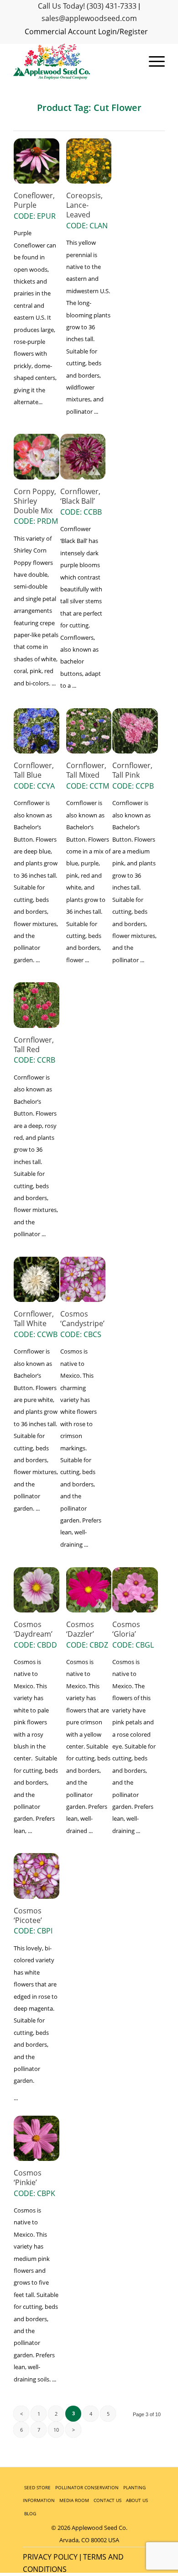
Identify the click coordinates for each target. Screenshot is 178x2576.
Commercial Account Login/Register (86, 32)
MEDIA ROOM (74, 2500)
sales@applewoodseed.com (89, 18)
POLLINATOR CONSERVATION (87, 2487)
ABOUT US (137, 2500)
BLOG (30, 2513)
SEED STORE (37, 2487)
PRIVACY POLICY (50, 2557)
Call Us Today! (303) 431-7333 (87, 6)
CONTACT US (107, 2500)
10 (56, 2430)
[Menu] (152, 62)
